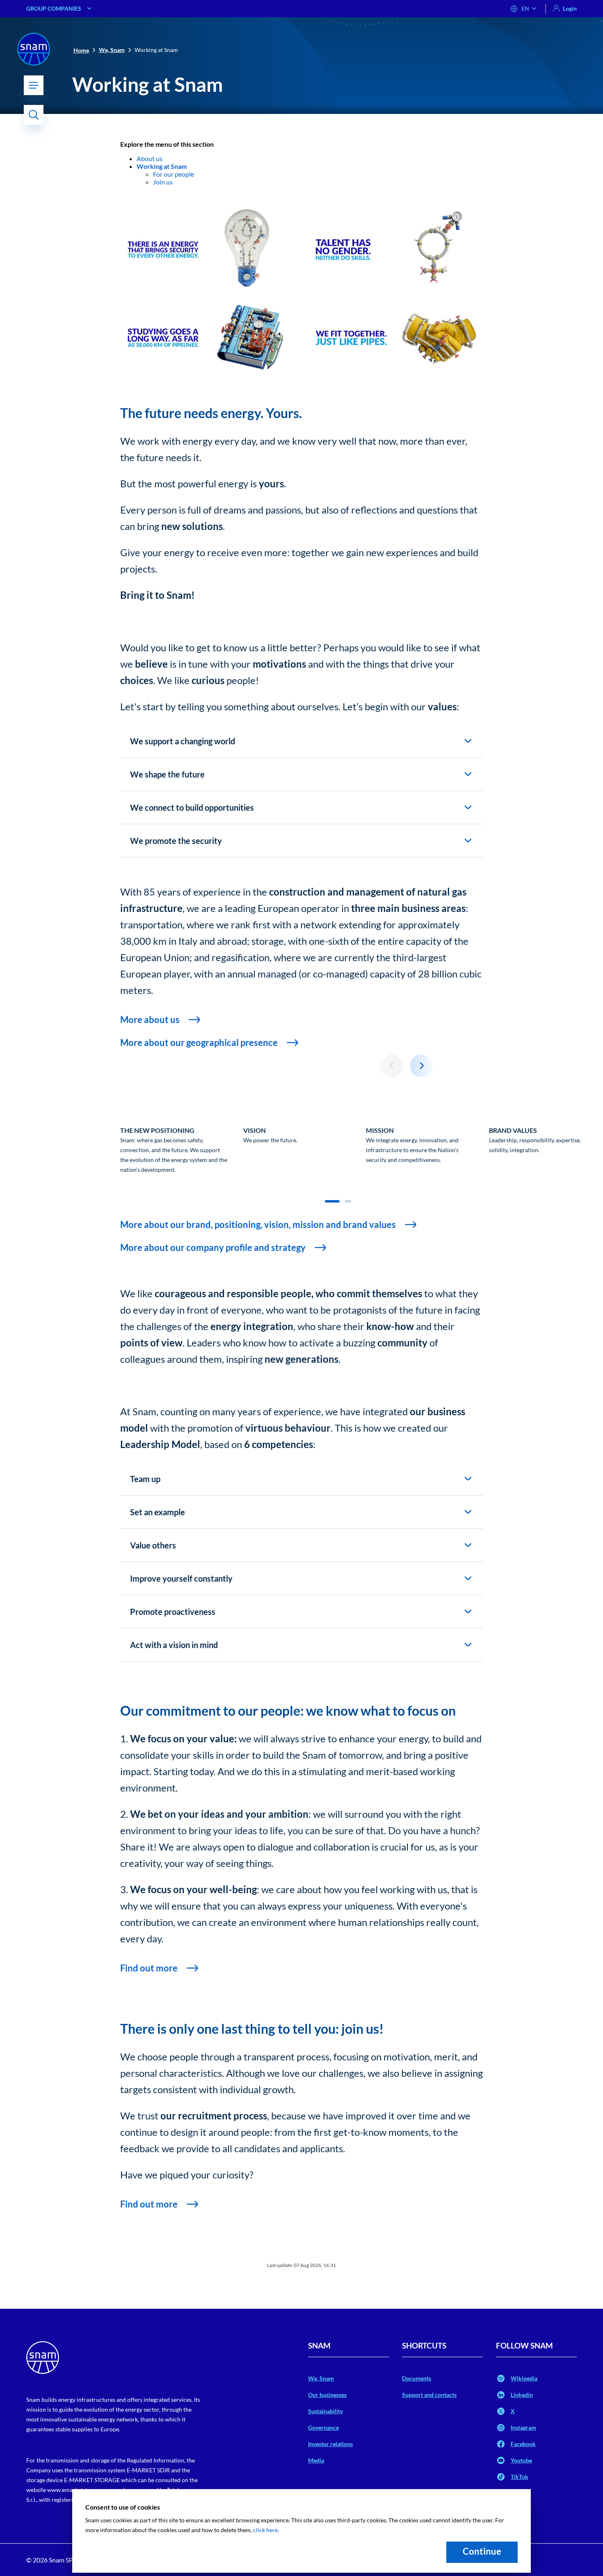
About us (150, 158)
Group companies (54, 8)
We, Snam (112, 50)
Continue (482, 2551)
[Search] (34, 115)
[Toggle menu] (34, 85)
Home (81, 50)
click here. (266, 2530)
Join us (163, 182)
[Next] (422, 1066)
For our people (174, 174)
